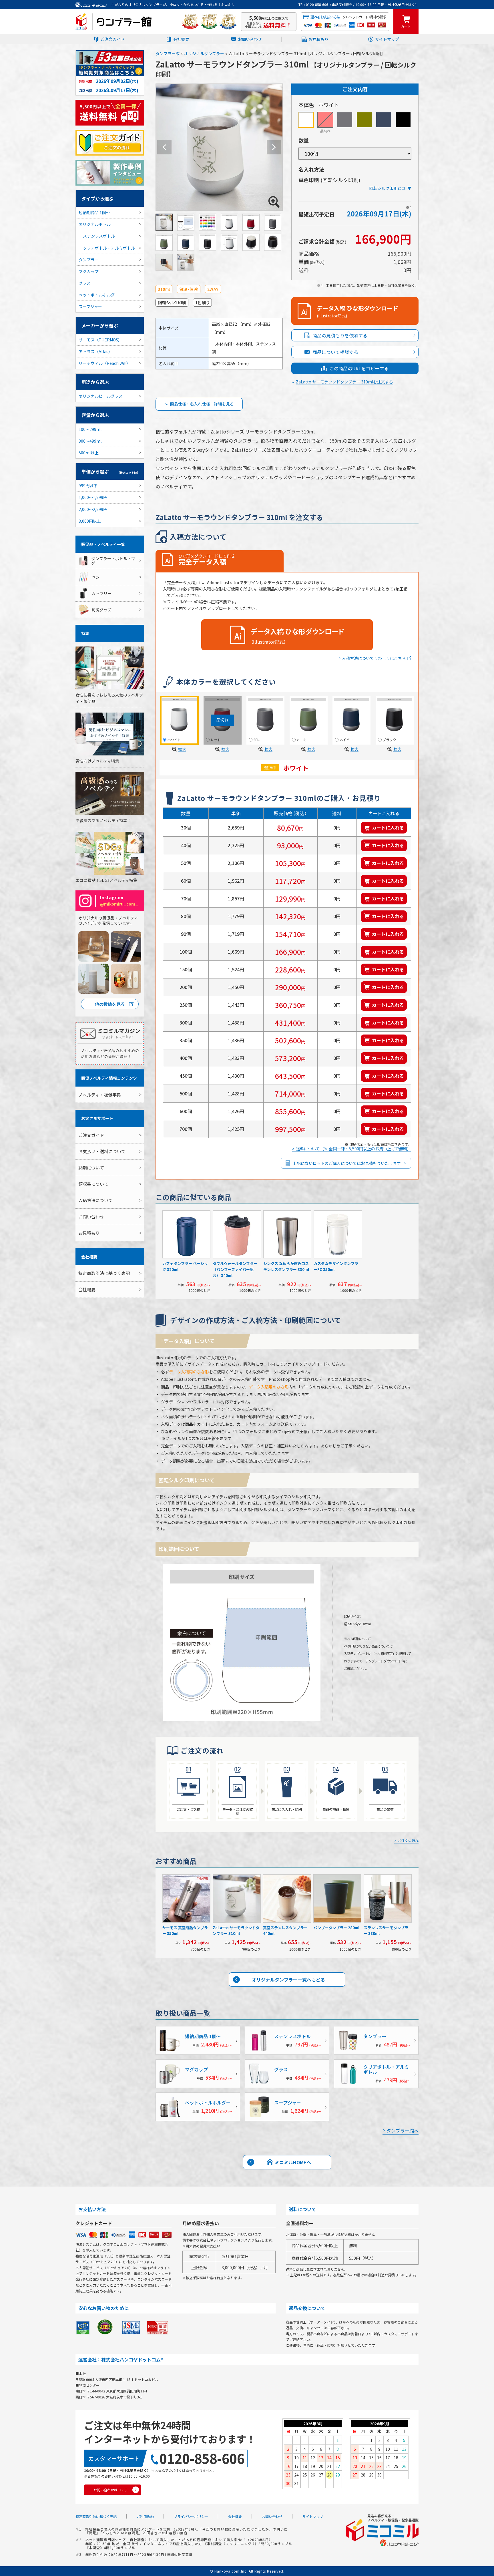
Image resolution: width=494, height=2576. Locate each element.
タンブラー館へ (403, 2131)
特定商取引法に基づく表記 (104, 1273)
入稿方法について (95, 1200)
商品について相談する (335, 352)
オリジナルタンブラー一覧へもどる (288, 1980)
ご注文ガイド (113, 39)
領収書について (93, 1184)
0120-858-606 (202, 2458)
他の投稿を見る (110, 1004)
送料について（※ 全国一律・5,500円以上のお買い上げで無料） (353, 1149)
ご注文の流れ (408, 1841)
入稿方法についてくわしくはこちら (374, 659)
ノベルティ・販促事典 (100, 1095)
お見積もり (318, 39)
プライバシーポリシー (191, 2516)
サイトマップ (387, 39)
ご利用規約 (145, 2516)
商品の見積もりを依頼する (340, 335)
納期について (91, 1168)
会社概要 (181, 39)
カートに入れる (388, 827)
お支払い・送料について (102, 1151)
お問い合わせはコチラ (111, 2490)
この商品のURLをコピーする (359, 368)
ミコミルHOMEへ (293, 2162)
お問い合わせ (250, 39)
